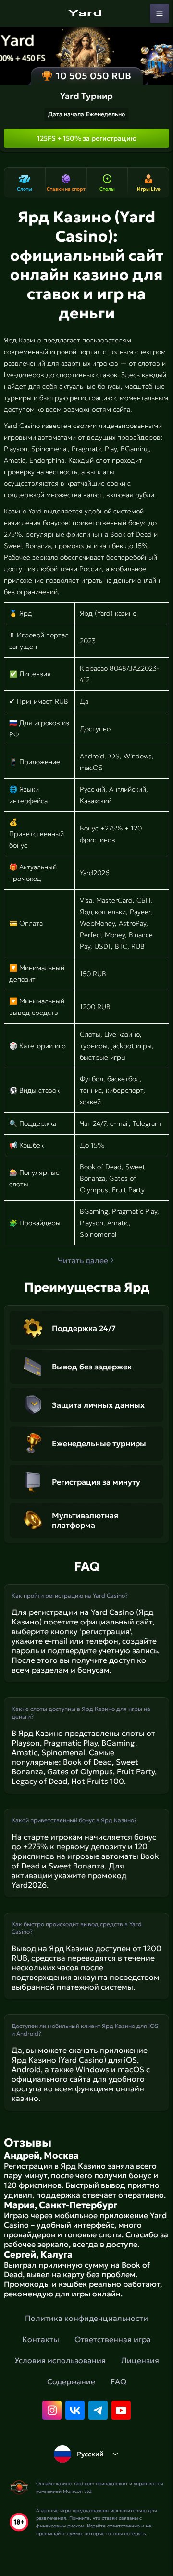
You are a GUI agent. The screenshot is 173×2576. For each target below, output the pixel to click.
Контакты (41, 2339)
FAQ (118, 2381)
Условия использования (60, 2360)
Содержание (71, 2381)
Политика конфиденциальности (86, 2318)
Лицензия (140, 2360)
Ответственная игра (113, 2339)
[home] (86, 13)
